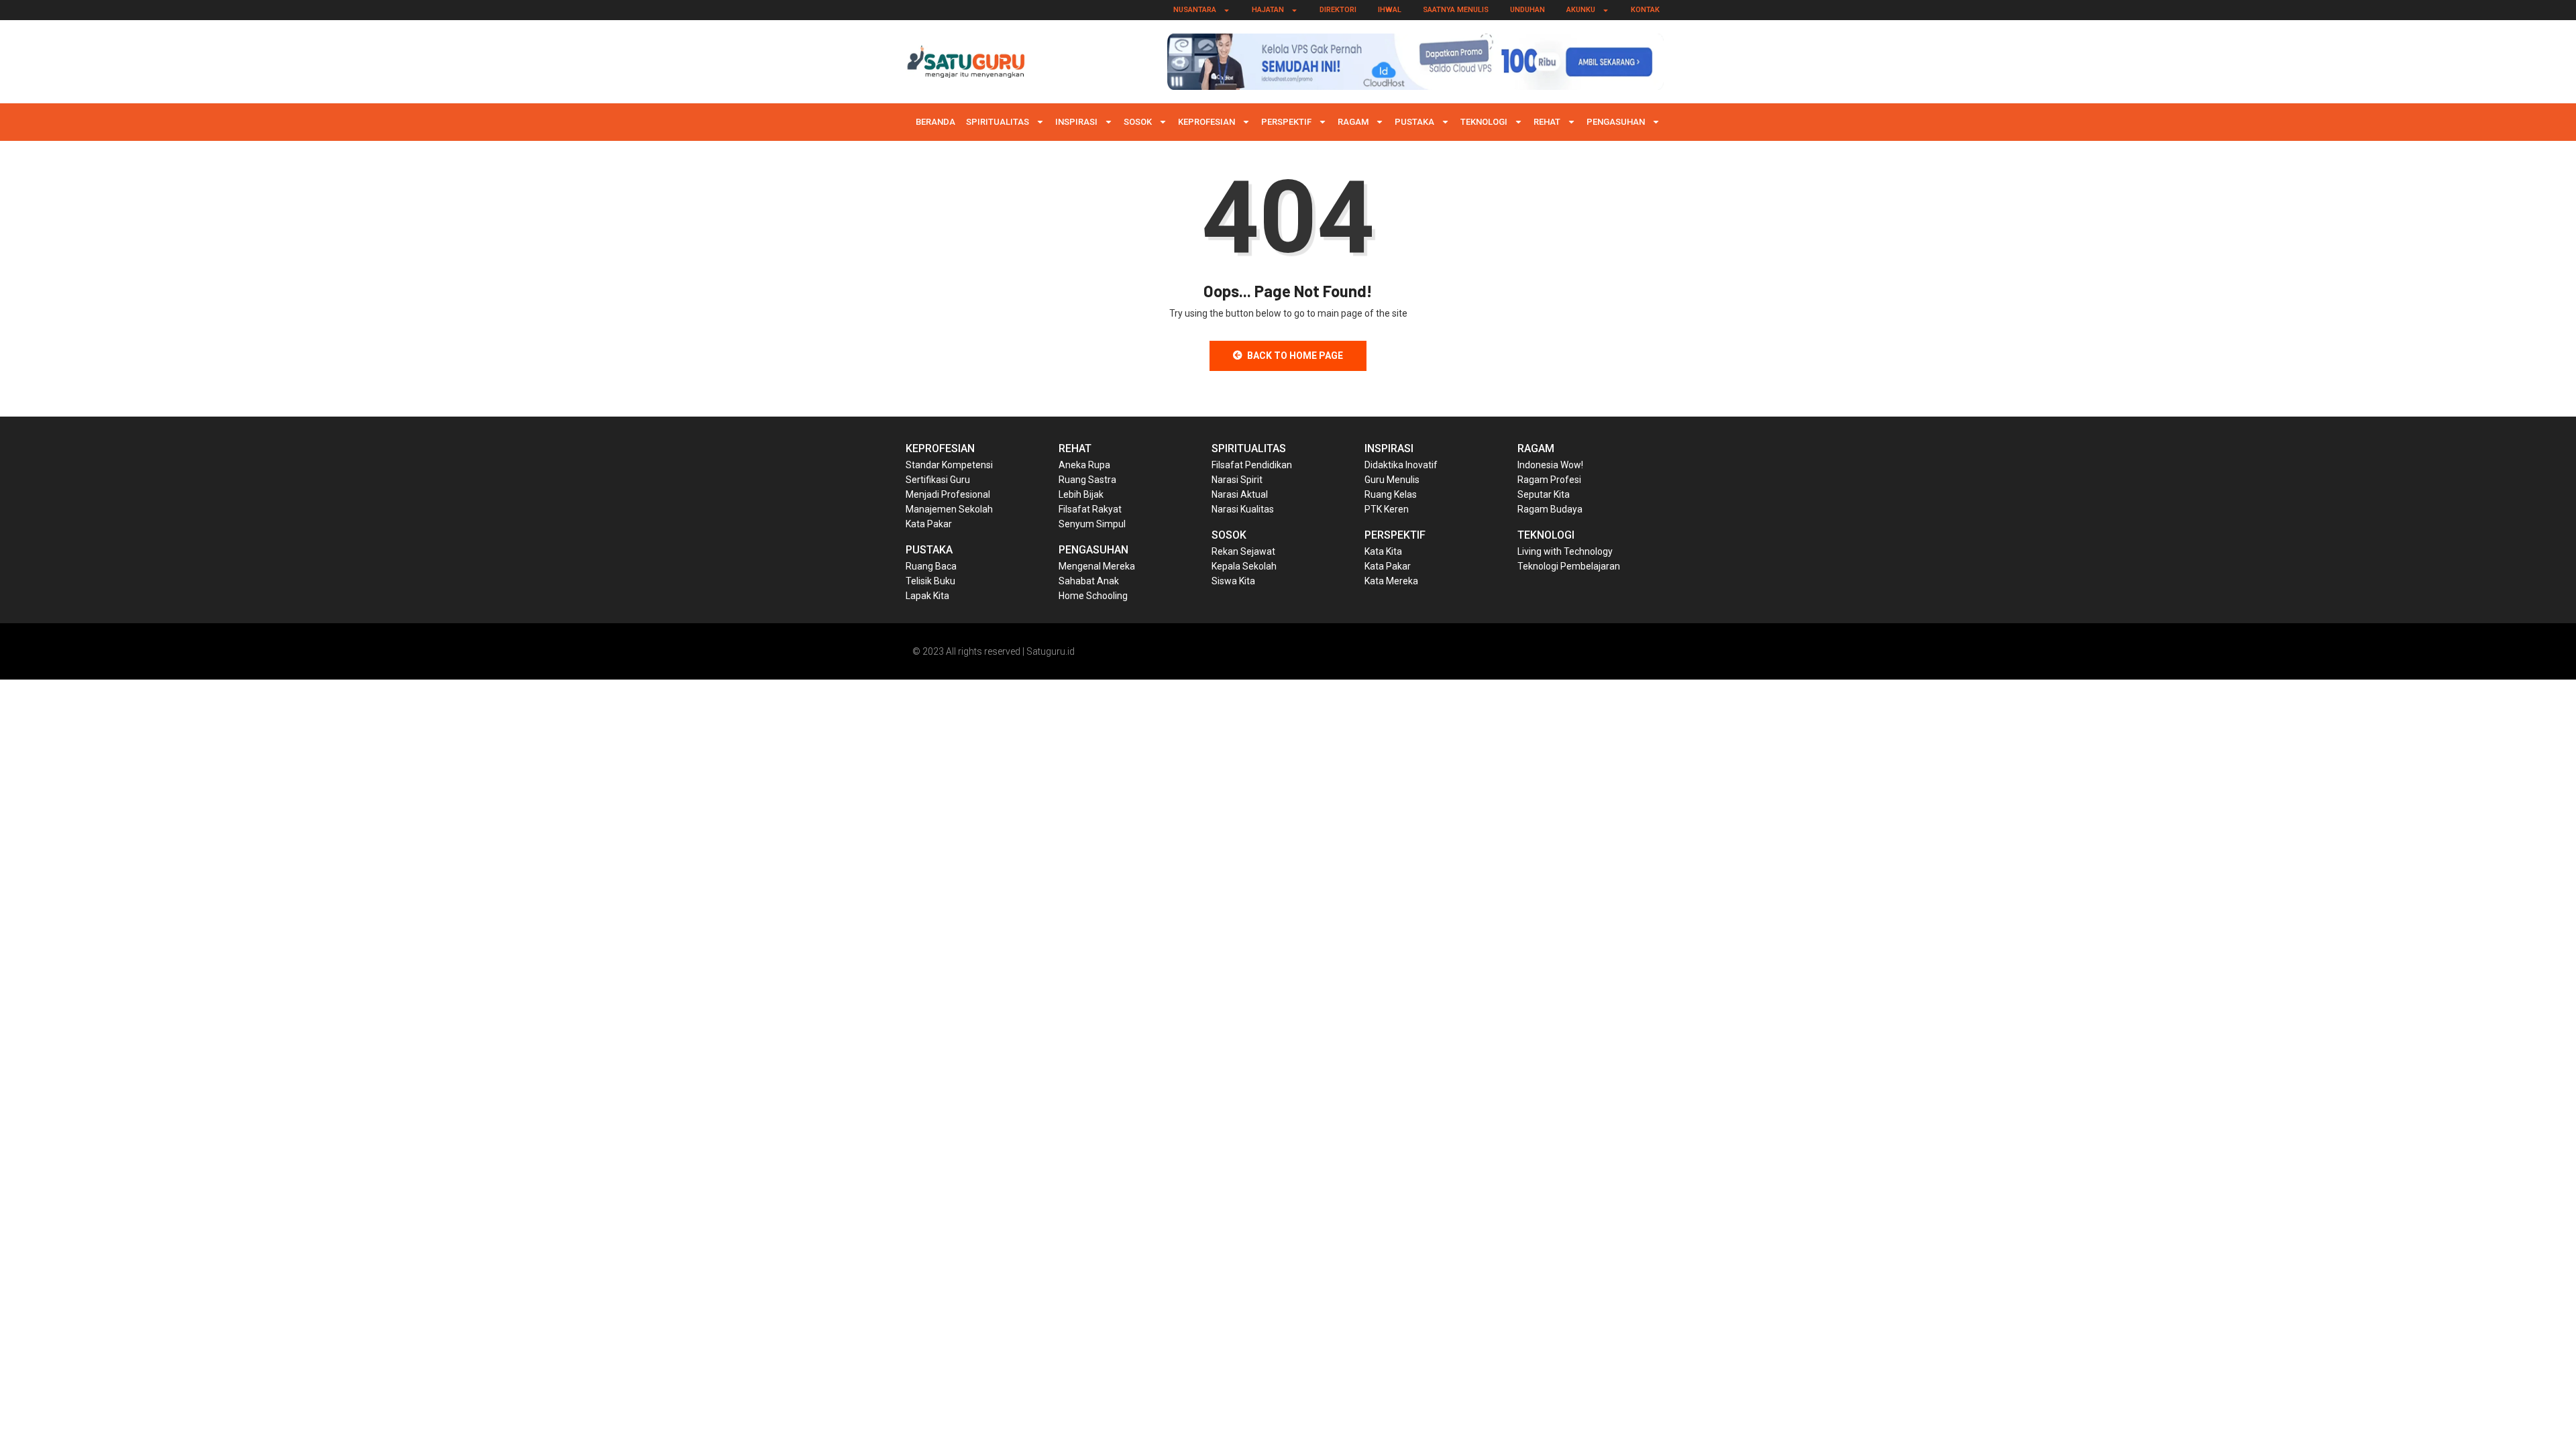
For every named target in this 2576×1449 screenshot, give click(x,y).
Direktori (1338, 10)
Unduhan (1527, 10)
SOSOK (1138, 122)
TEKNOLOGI (1484, 122)
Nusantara (1195, 10)
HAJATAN (1268, 10)
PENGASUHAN (1616, 122)
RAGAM (1353, 122)
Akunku (1581, 10)
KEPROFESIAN (1206, 122)
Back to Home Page (1295, 356)
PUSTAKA (1414, 122)
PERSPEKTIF (1286, 122)
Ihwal (1390, 10)
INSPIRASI (1076, 122)
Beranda (935, 122)
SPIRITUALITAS (998, 122)
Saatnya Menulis (1456, 10)
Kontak (1645, 10)
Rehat (1547, 122)
